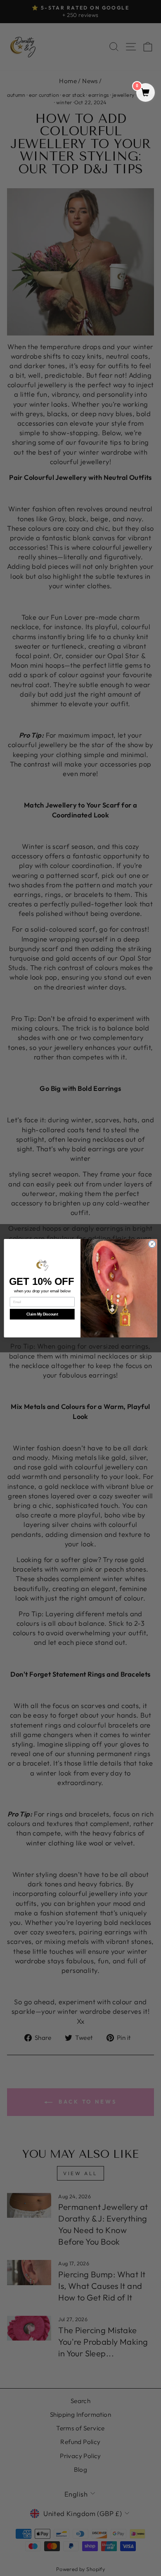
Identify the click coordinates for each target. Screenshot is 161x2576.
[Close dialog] (152, 1244)
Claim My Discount (42, 1314)
